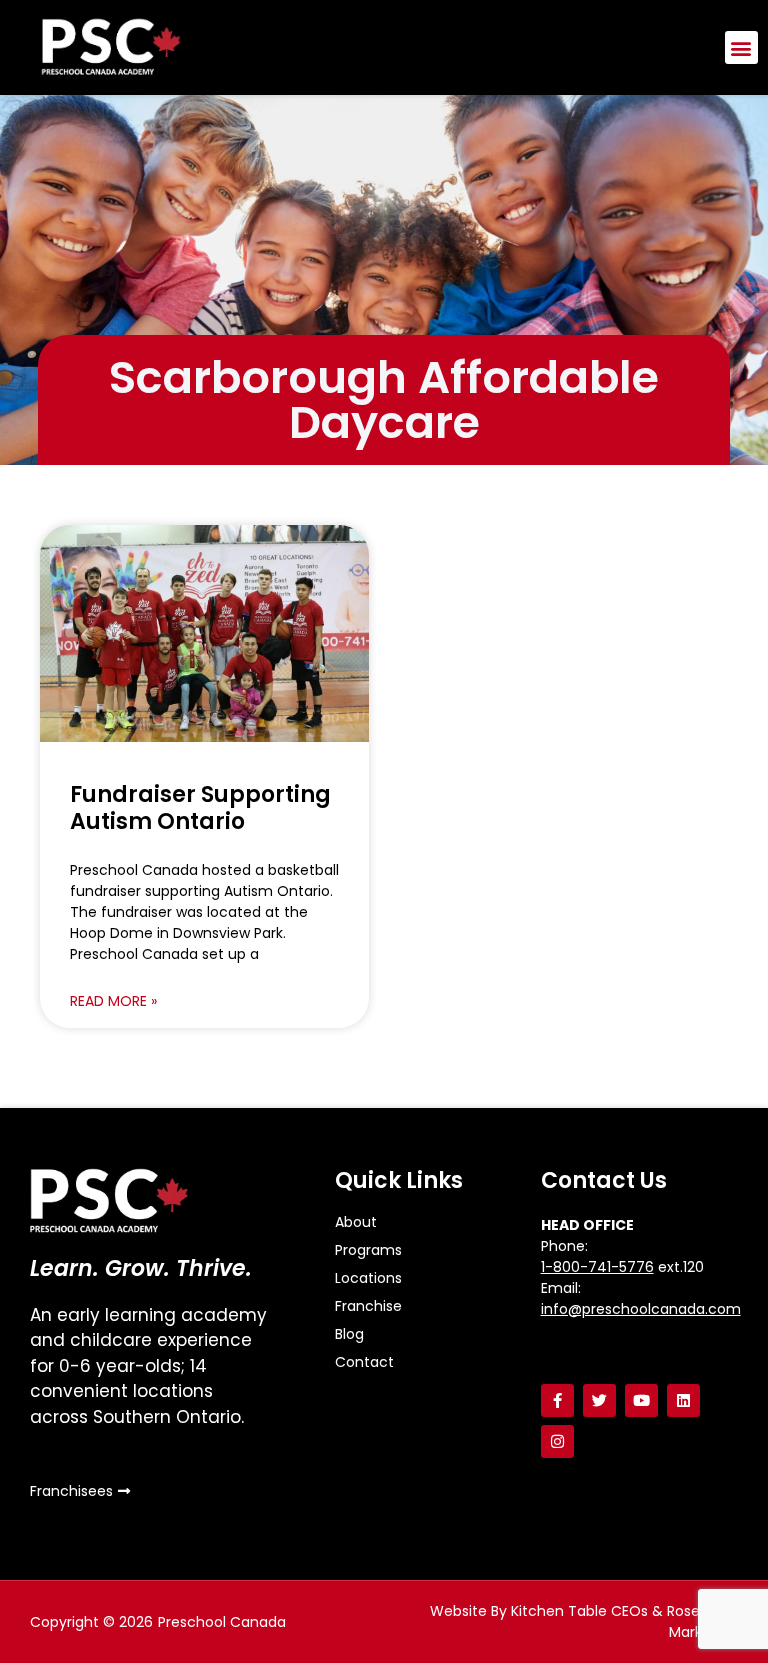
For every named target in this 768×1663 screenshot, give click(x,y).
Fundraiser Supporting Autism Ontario (200, 807)
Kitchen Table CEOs (579, 1611)
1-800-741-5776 (597, 1267)
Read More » (113, 1001)
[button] (741, 47)
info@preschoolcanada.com (641, 1309)
